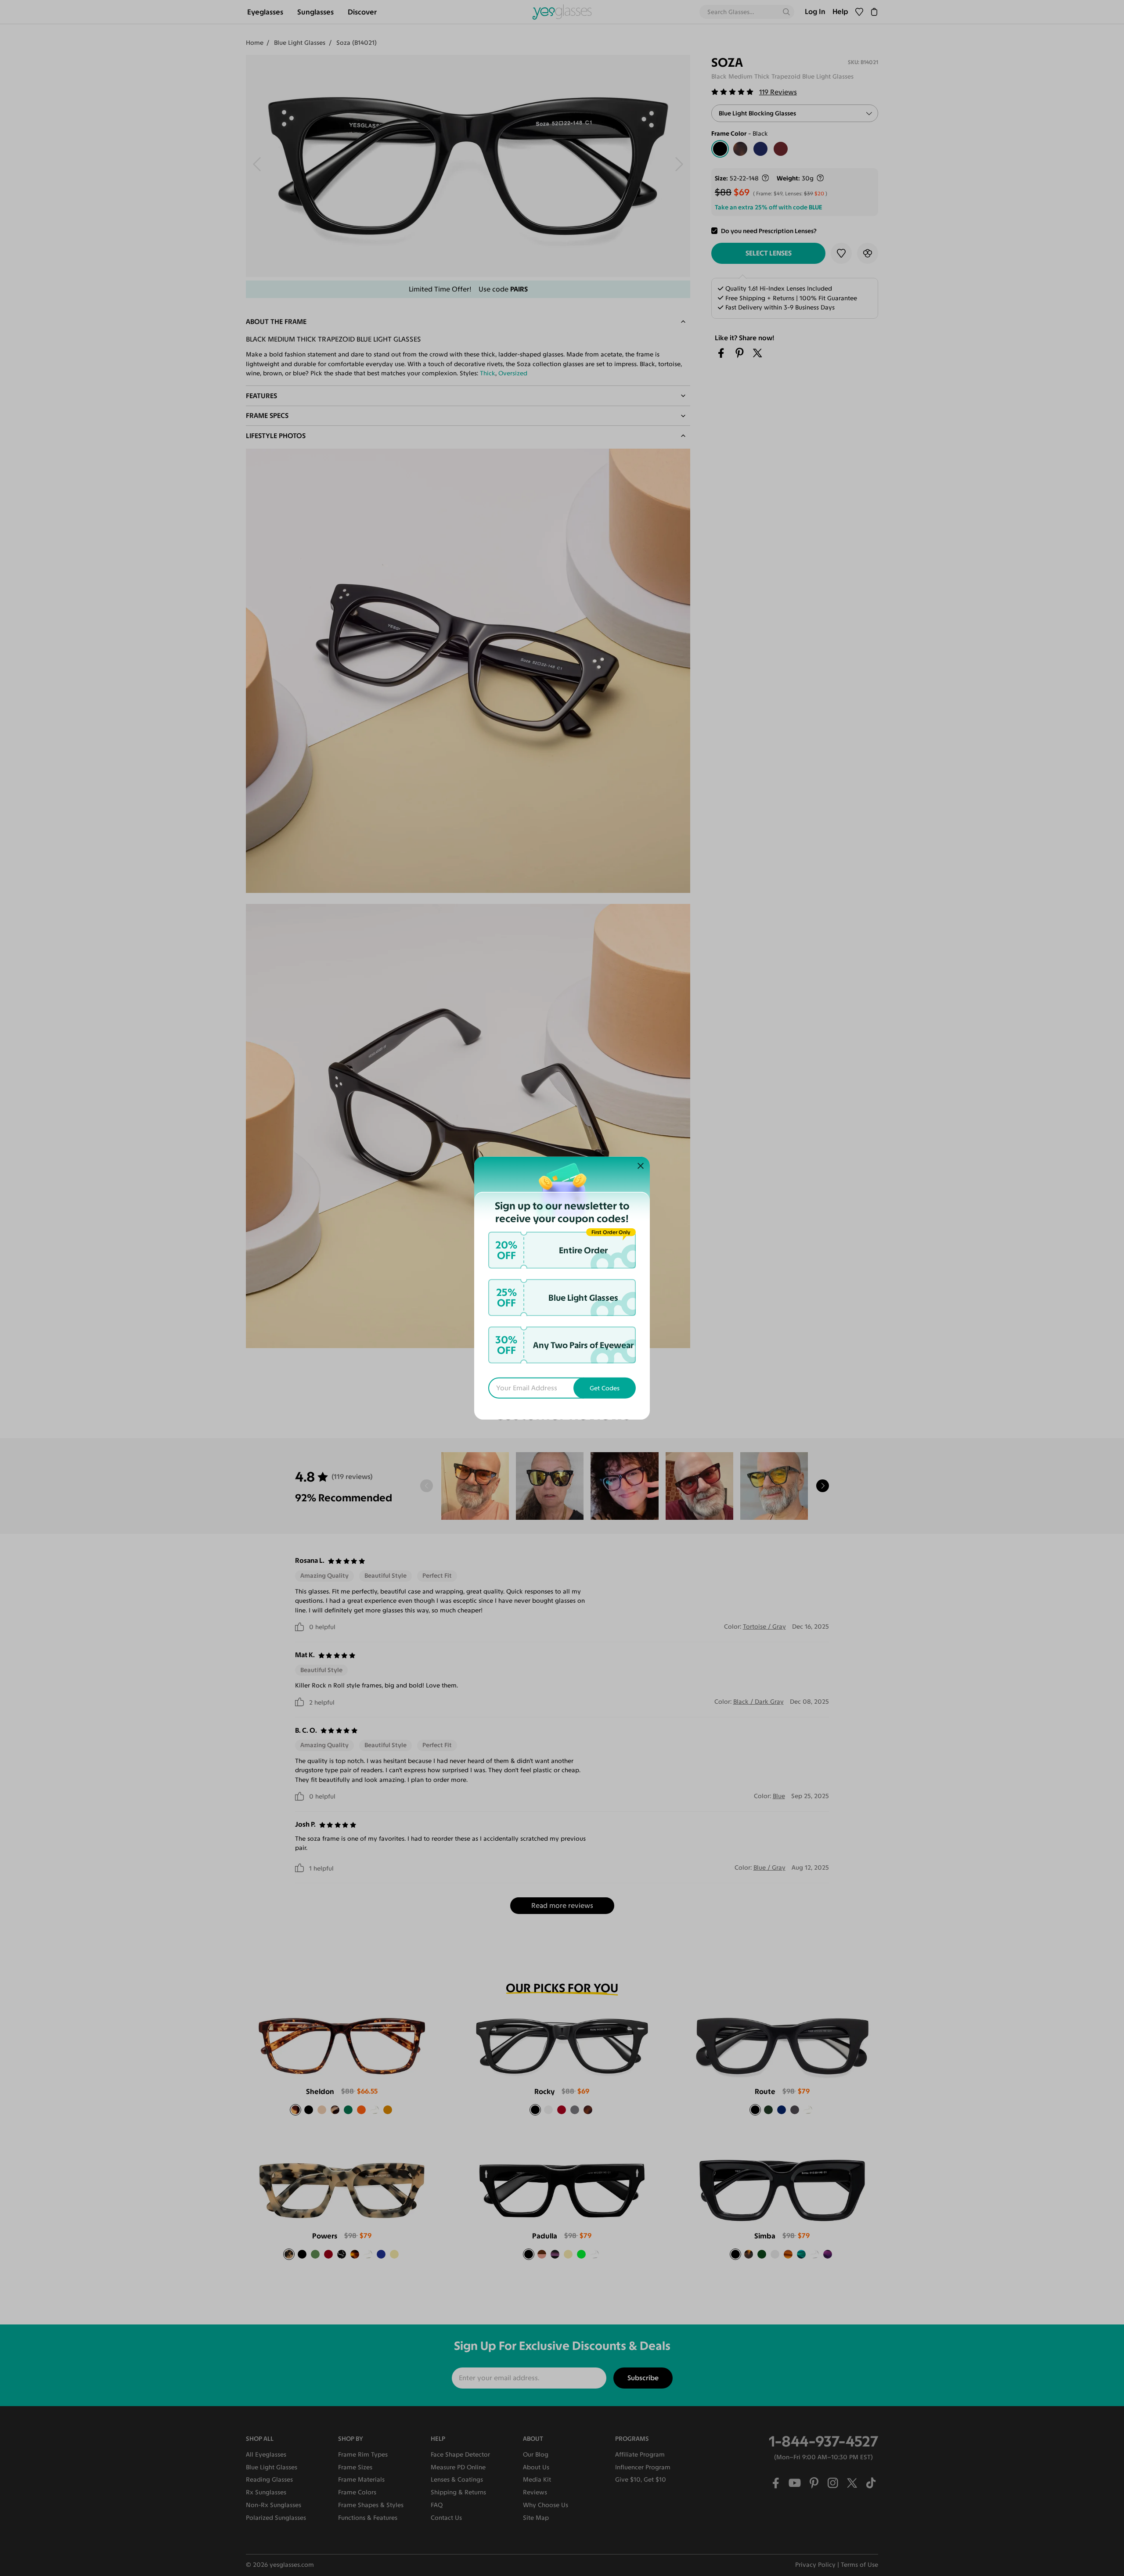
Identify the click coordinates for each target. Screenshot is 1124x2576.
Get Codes (605, 1388)
